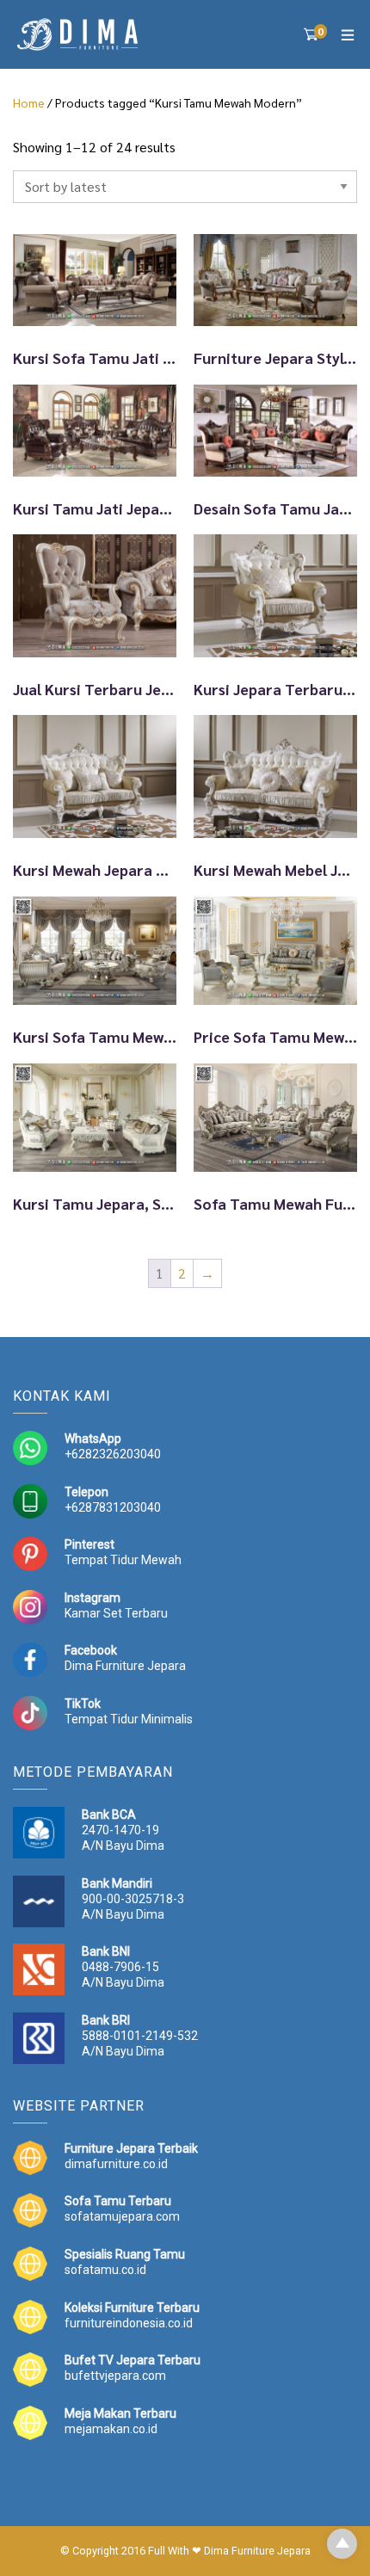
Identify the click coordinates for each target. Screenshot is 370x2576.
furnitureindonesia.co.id (129, 2323)
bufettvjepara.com (115, 2376)
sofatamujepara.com (122, 2216)
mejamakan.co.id (111, 2429)
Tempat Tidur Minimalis (129, 1719)
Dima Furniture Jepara (125, 1666)
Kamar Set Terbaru (116, 1613)
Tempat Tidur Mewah (123, 1560)
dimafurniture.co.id (116, 2164)
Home (29, 102)
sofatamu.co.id (105, 2270)
